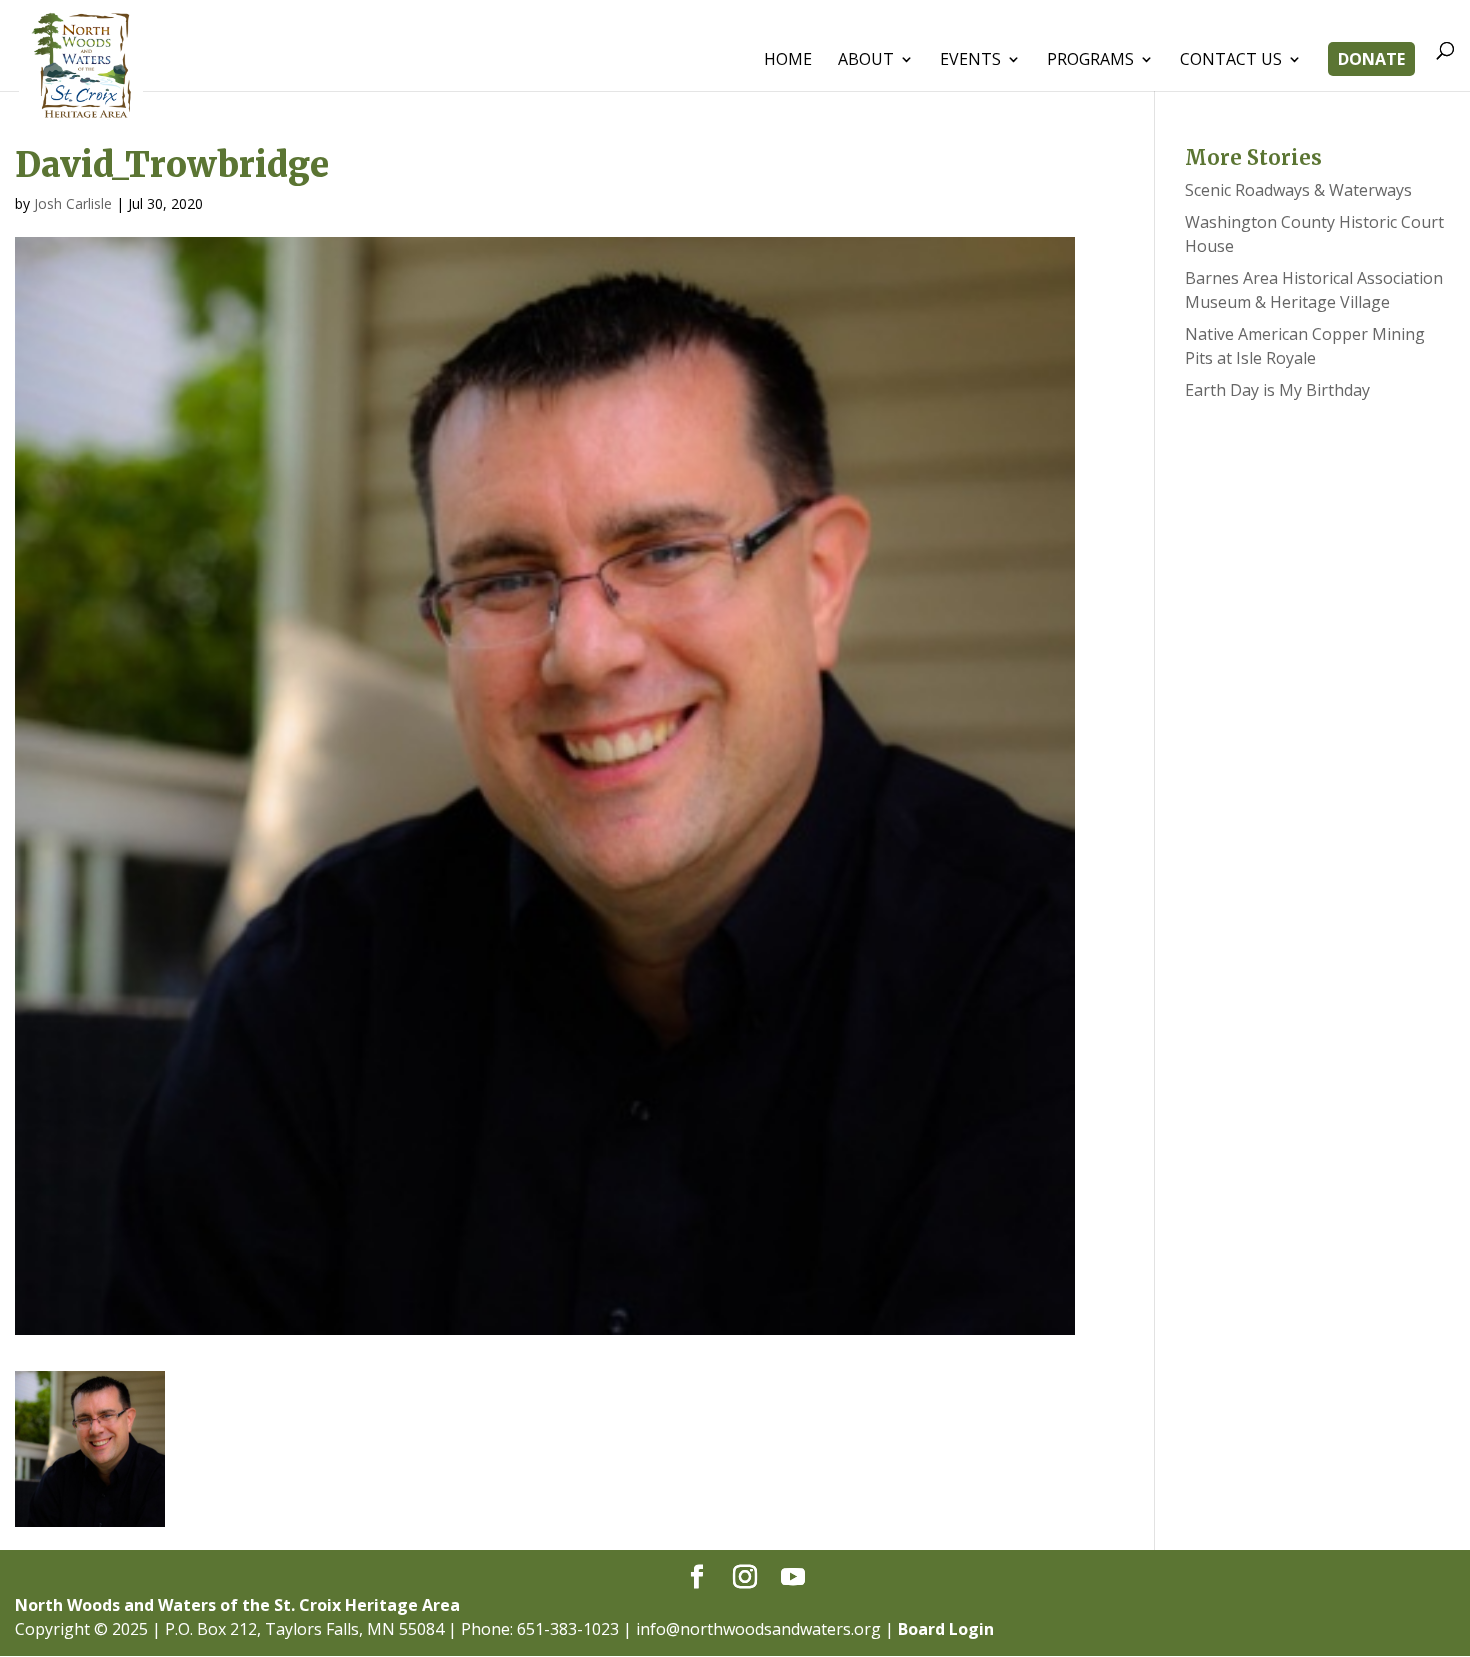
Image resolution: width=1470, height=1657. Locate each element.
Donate (1371, 61)
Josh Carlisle (73, 203)
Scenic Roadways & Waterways (1298, 190)
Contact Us (1231, 61)
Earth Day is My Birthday (1277, 390)
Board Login (946, 1629)
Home (788, 61)
